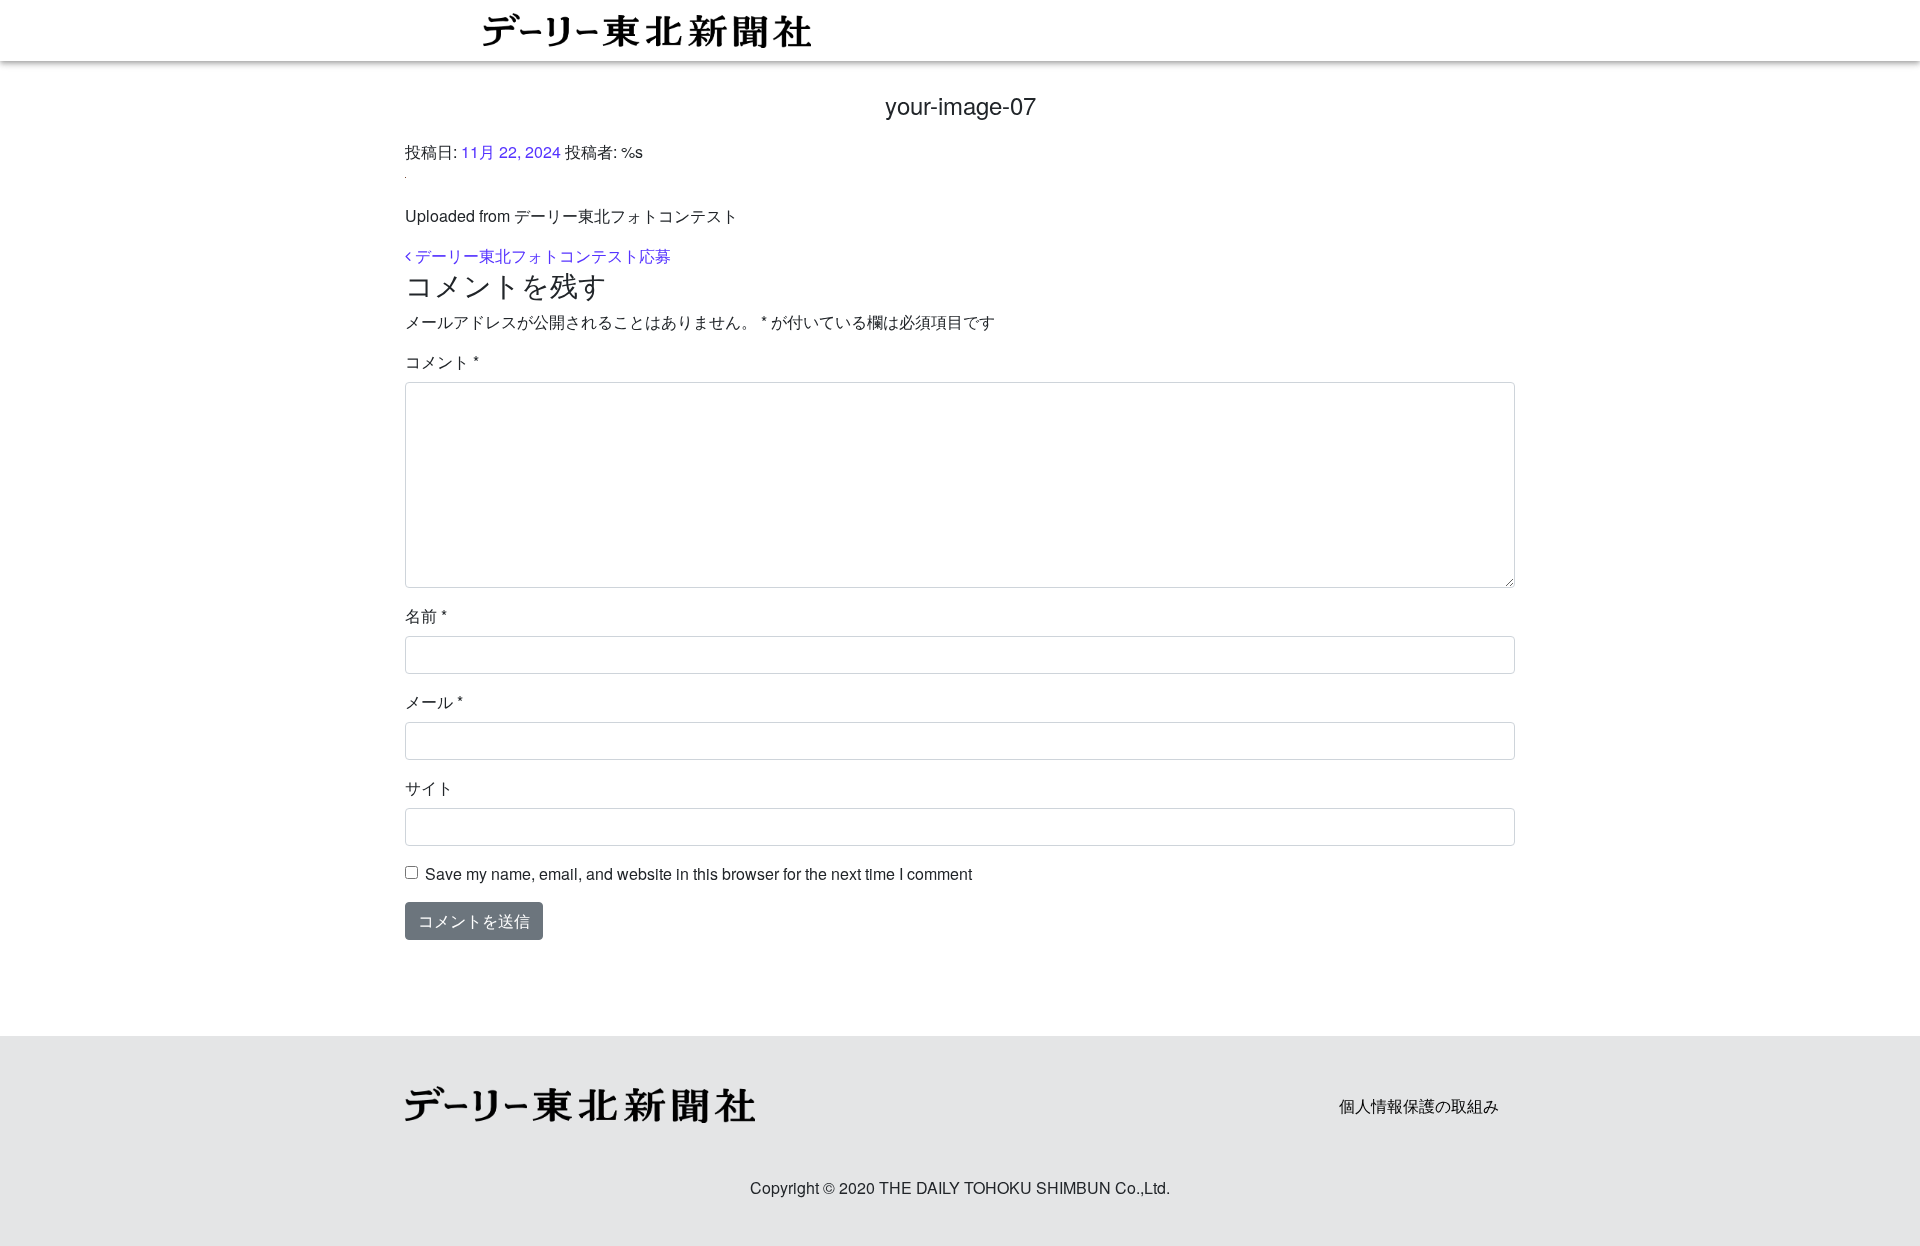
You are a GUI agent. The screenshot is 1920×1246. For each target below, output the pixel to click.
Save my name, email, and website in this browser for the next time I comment (698, 873)
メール (434, 701)
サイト (429, 787)
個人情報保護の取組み (1419, 1105)
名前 (426, 615)
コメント (442, 361)
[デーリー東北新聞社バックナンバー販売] (952, 30)
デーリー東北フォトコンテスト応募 (541, 255)
